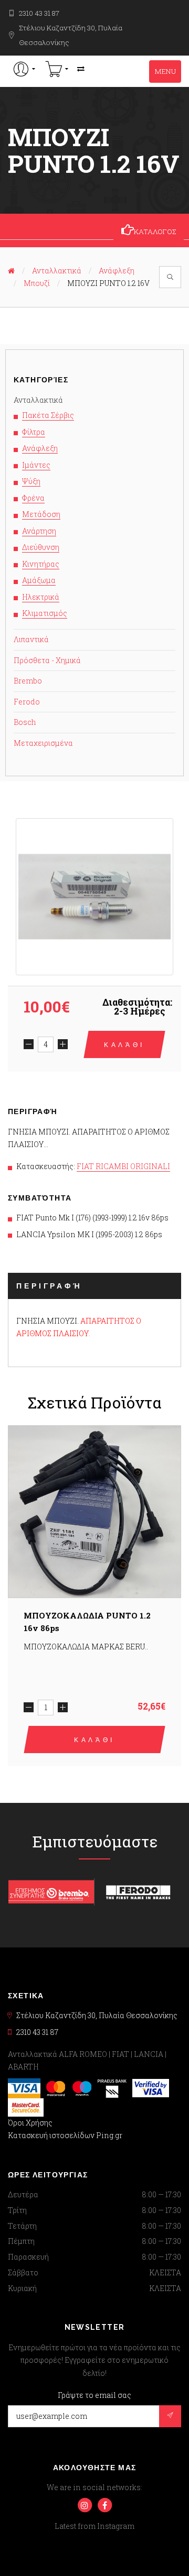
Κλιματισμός (45, 613)
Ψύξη (31, 481)
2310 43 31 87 (39, 13)
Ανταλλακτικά (57, 271)
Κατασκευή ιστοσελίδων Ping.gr (65, 2135)
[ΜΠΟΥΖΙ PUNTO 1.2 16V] (94, 897)
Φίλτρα (34, 432)
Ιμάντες (36, 465)
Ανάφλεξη (117, 271)
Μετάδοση (41, 514)
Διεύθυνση (41, 547)
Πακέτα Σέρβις (48, 415)
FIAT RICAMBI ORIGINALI (123, 1166)
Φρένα (33, 498)
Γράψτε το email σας (94, 2395)
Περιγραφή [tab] (49, 1286)
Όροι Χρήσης (30, 2123)
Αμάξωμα (39, 580)
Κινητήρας (41, 564)
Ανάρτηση (39, 531)
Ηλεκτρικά (41, 597)
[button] (24, 69)
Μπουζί (37, 283)
